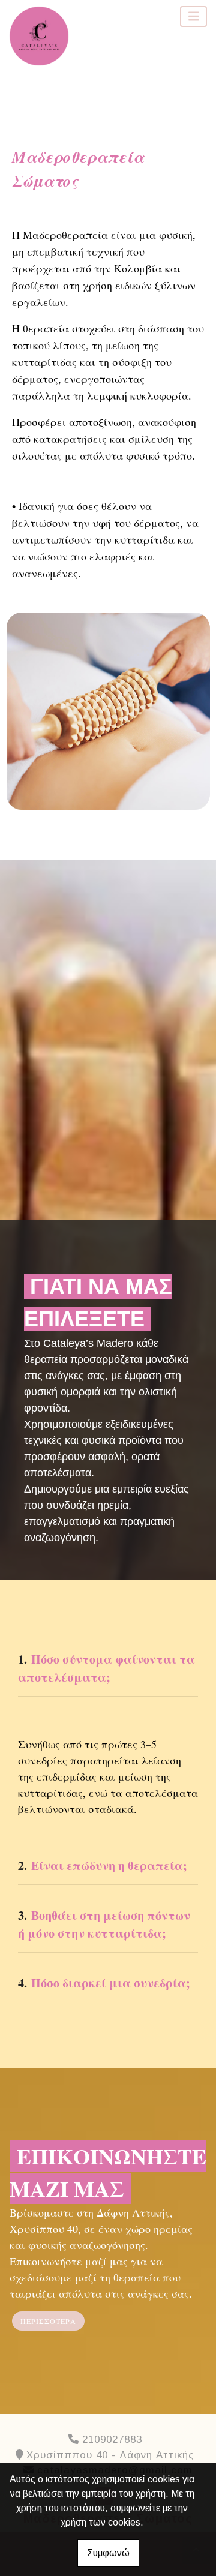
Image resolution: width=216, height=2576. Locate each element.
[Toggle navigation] (194, 16)
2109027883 (112, 2440)
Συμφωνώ (108, 2553)
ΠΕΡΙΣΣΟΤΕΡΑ (48, 2321)
